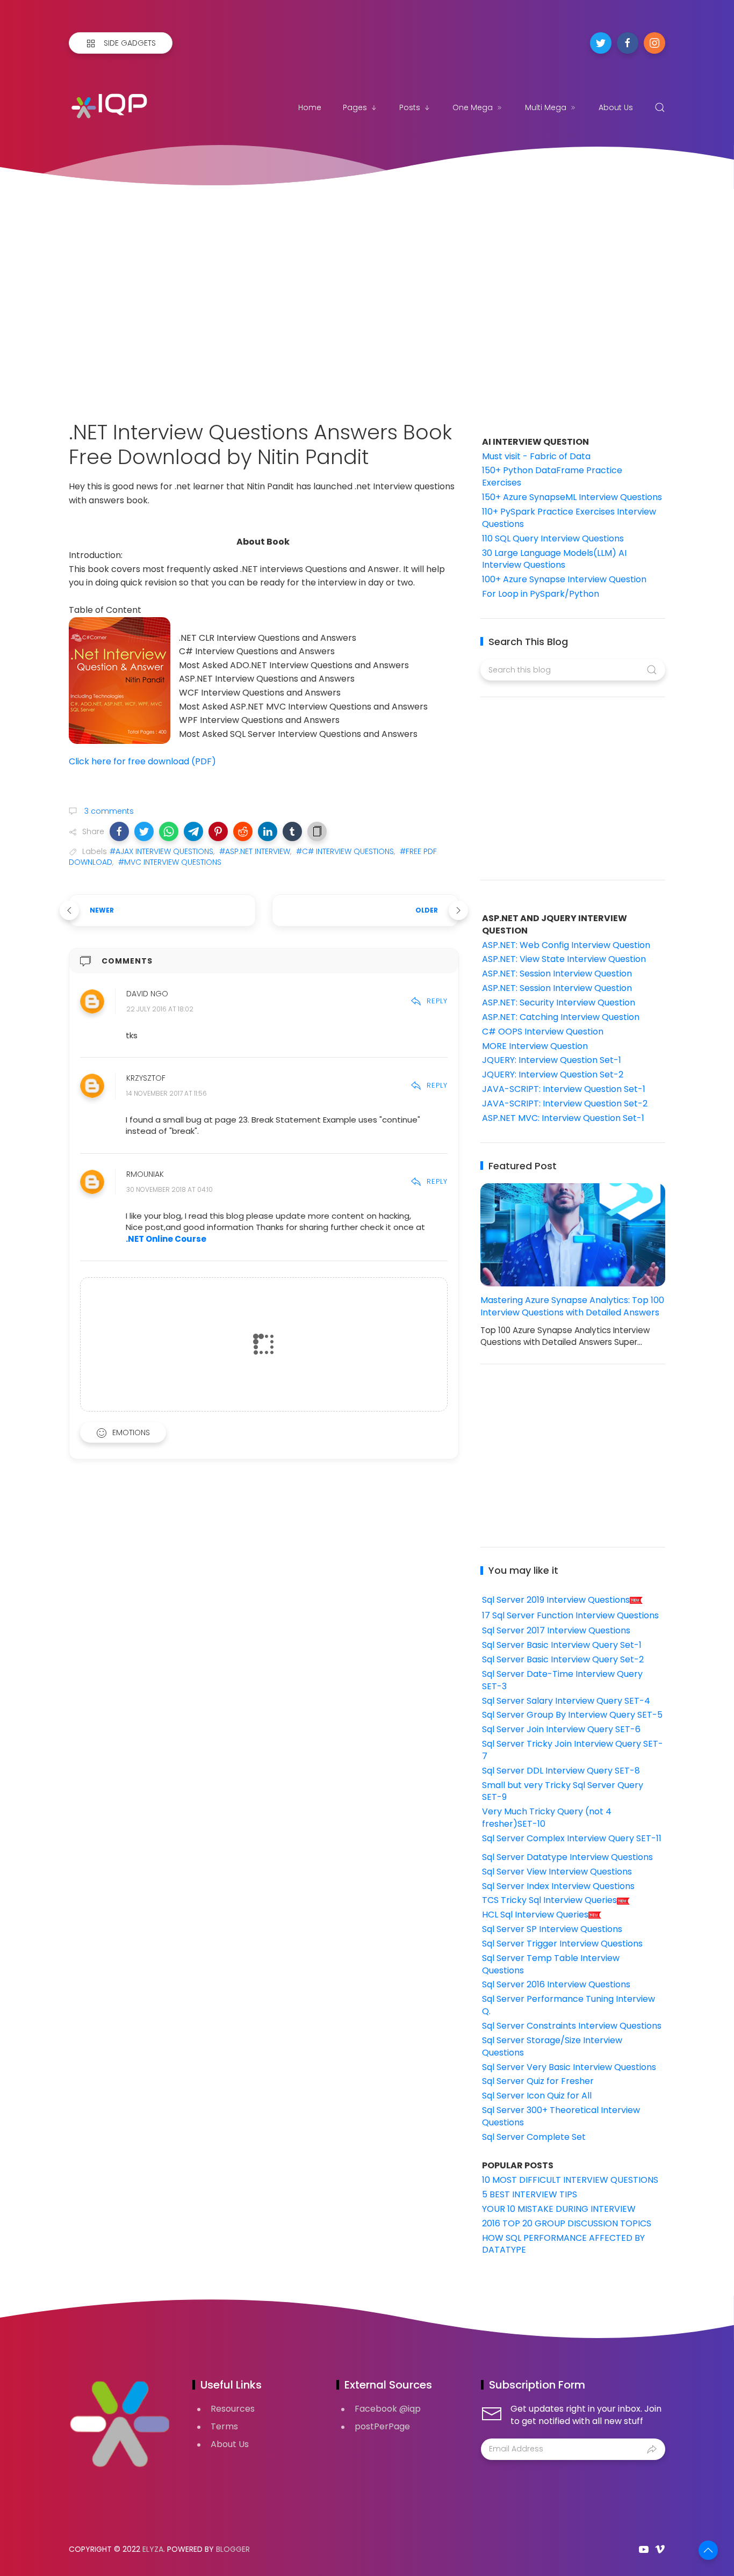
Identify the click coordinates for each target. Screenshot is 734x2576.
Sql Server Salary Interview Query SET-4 (566, 1701)
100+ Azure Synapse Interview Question (564, 579)
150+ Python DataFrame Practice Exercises (552, 476)
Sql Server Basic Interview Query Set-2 (563, 1659)
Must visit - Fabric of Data (536, 456)
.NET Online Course (166, 1239)
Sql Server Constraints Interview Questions (572, 2026)
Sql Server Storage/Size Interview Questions (552, 2046)
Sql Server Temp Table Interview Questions (551, 1964)
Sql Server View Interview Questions (557, 1872)
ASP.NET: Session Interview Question (557, 974)
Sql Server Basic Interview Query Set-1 (562, 1645)
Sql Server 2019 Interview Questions (556, 1600)
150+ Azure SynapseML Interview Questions (572, 497)
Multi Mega (546, 107)
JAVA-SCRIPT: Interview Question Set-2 (565, 1104)
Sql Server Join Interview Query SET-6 (561, 1729)
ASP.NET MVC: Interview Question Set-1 (563, 1118)
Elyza (153, 2549)
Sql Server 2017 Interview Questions (556, 1630)
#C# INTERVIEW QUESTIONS (345, 851)
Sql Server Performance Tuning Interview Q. (569, 2005)
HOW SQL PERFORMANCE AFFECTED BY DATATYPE (563, 2244)
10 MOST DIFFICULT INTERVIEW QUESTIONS (570, 2180)
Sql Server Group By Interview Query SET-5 (572, 1715)
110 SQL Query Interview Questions (553, 538)
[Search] (660, 107)
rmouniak (145, 1175)
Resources (233, 2409)
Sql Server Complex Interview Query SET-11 (572, 1838)
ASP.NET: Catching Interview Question (561, 1017)
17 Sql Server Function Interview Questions (570, 1615)
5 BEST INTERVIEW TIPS (530, 2194)
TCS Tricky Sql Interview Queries (549, 1900)
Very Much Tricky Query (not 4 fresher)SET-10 (547, 1818)
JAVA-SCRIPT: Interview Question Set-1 (564, 1089)
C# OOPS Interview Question (543, 1032)
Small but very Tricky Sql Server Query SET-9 (563, 1791)
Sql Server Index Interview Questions (558, 1886)
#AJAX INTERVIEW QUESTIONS (161, 851)
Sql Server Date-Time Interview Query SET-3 (562, 1680)
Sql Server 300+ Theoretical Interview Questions (561, 2116)
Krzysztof (146, 1079)
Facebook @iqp (388, 2409)
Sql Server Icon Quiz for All (537, 2096)
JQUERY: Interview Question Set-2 (553, 1074)
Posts (410, 107)
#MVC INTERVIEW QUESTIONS (170, 862)
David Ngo (147, 994)
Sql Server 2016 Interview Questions (556, 1984)
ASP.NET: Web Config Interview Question (566, 945)
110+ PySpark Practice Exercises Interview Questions (569, 518)
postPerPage (382, 2426)
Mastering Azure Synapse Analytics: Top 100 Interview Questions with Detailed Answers (572, 1306)
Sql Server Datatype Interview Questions (567, 1857)
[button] (119, 831)
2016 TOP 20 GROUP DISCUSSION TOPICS (567, 2223)
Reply (437, 1001)
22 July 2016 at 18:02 (160, 1009)
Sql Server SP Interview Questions (552, 1929)
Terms (224, 2426)
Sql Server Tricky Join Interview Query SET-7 (573, 1750)
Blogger (233, 2549)
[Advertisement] (367, 291)
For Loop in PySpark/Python (541, 594)
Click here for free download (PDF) (143, 761)
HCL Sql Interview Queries (535, 1915)
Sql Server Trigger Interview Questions (562, 1944)
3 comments (108, 811)
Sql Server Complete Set (534, 2137)
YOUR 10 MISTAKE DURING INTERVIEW (559, 2209)
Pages (355, 107)
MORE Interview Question (535, 1046)
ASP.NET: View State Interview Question (564, 959)
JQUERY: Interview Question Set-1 (552, 1060)
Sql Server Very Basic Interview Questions (569, 2067)
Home (310, 107)
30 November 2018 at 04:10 (170, 1190)
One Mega (473, 107)
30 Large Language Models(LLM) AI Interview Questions (554, 559)
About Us (616, 107)
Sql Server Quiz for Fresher (538, 2081)
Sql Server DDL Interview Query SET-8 (561, 1771)
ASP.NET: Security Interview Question (559, 1003)
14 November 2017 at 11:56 (167, 1094)
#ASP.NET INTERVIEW (255, 851)
